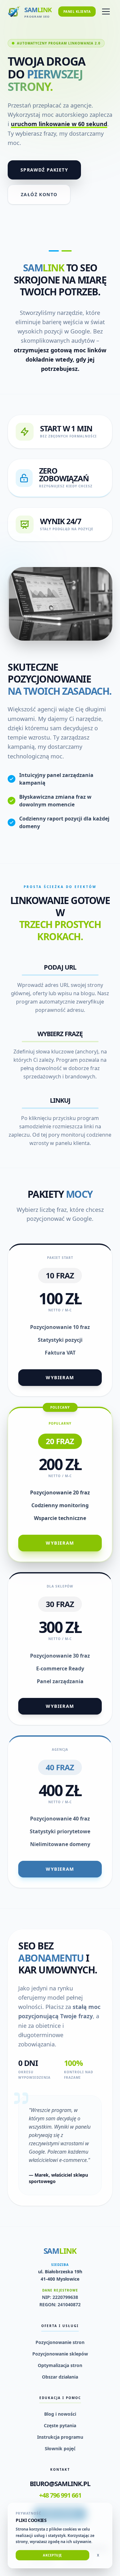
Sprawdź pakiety (44, 170)
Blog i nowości (60, 2414)
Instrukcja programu (60, 2437)
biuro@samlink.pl (60, 2484)
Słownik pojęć (60, 2448)
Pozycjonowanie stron (60, 2342)
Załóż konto (39, 194)
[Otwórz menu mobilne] (106, 12)
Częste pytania (60, 2425)
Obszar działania (60, 2377)
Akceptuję (52, 2555)
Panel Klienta (77, 12)
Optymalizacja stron (60, 2365)
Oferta (28, 43)
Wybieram (60, 1377)
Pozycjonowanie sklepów (60, 2354)
